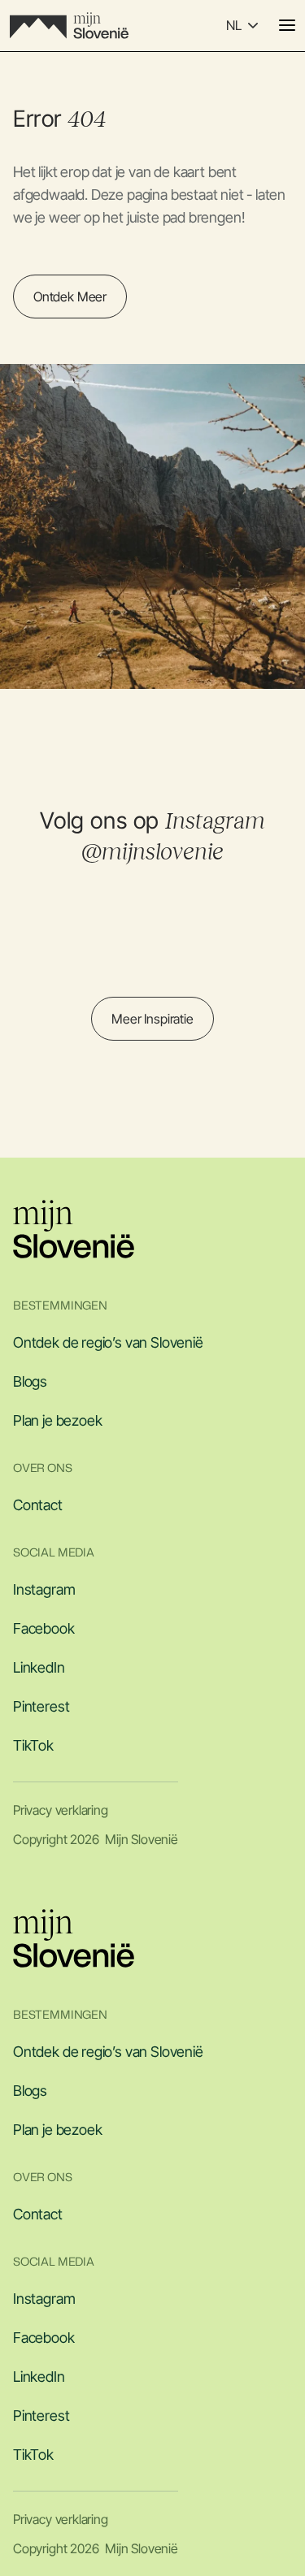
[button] (242, 25)
